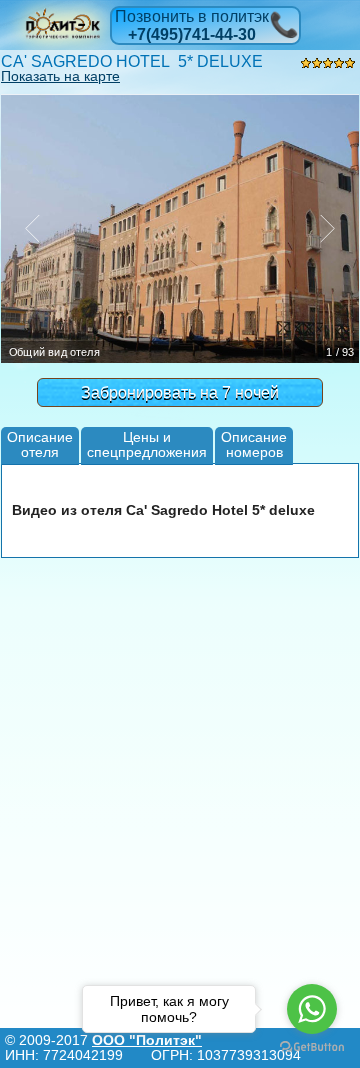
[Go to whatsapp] (312, 1009)
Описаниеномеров (254, 444)
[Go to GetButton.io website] (312, 1047)
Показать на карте (60, 76)
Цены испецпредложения (147, 444)
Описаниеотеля (40, 444)
